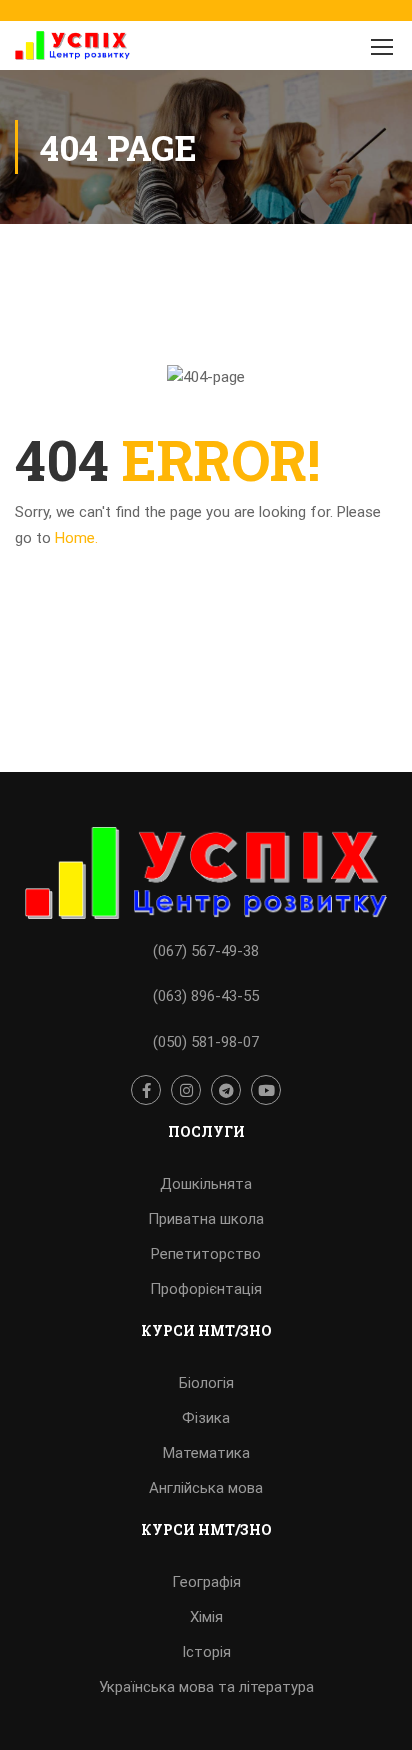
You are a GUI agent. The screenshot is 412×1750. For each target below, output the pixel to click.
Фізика (206, 1418)
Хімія (206, 1617)
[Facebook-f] (146, 1090)
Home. (76, 538)
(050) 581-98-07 (206, 1042)
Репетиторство (206, 1254)
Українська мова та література (206, 1687)
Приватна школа (206, 1219)
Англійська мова (206, 1488)
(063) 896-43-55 (206, 996)
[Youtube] (266, 1090)
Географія (206, 1582)
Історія (206, 1652)
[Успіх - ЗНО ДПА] (72, 50)
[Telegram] (226, 1090)
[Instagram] (186, 1090)
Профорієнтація (206, 1289)
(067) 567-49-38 (206, 951)
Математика (206, 1453)
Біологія (206, 1383)
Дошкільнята (206, 1184)
